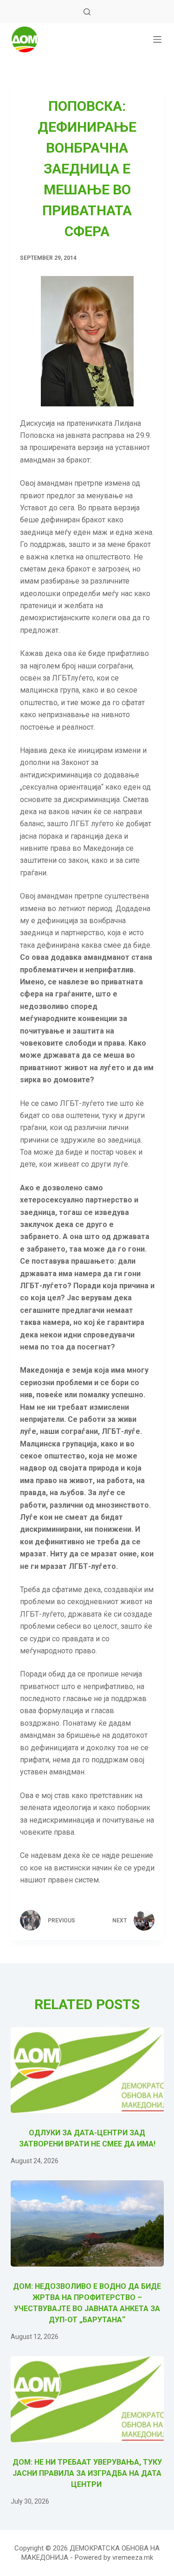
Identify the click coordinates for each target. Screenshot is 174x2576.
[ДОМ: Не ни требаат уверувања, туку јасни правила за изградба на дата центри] (87, 2399)
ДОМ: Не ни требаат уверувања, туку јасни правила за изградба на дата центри (87, 2473)
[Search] (87, 12)
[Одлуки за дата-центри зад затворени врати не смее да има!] (87, 2070)
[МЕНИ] (157, 39)
